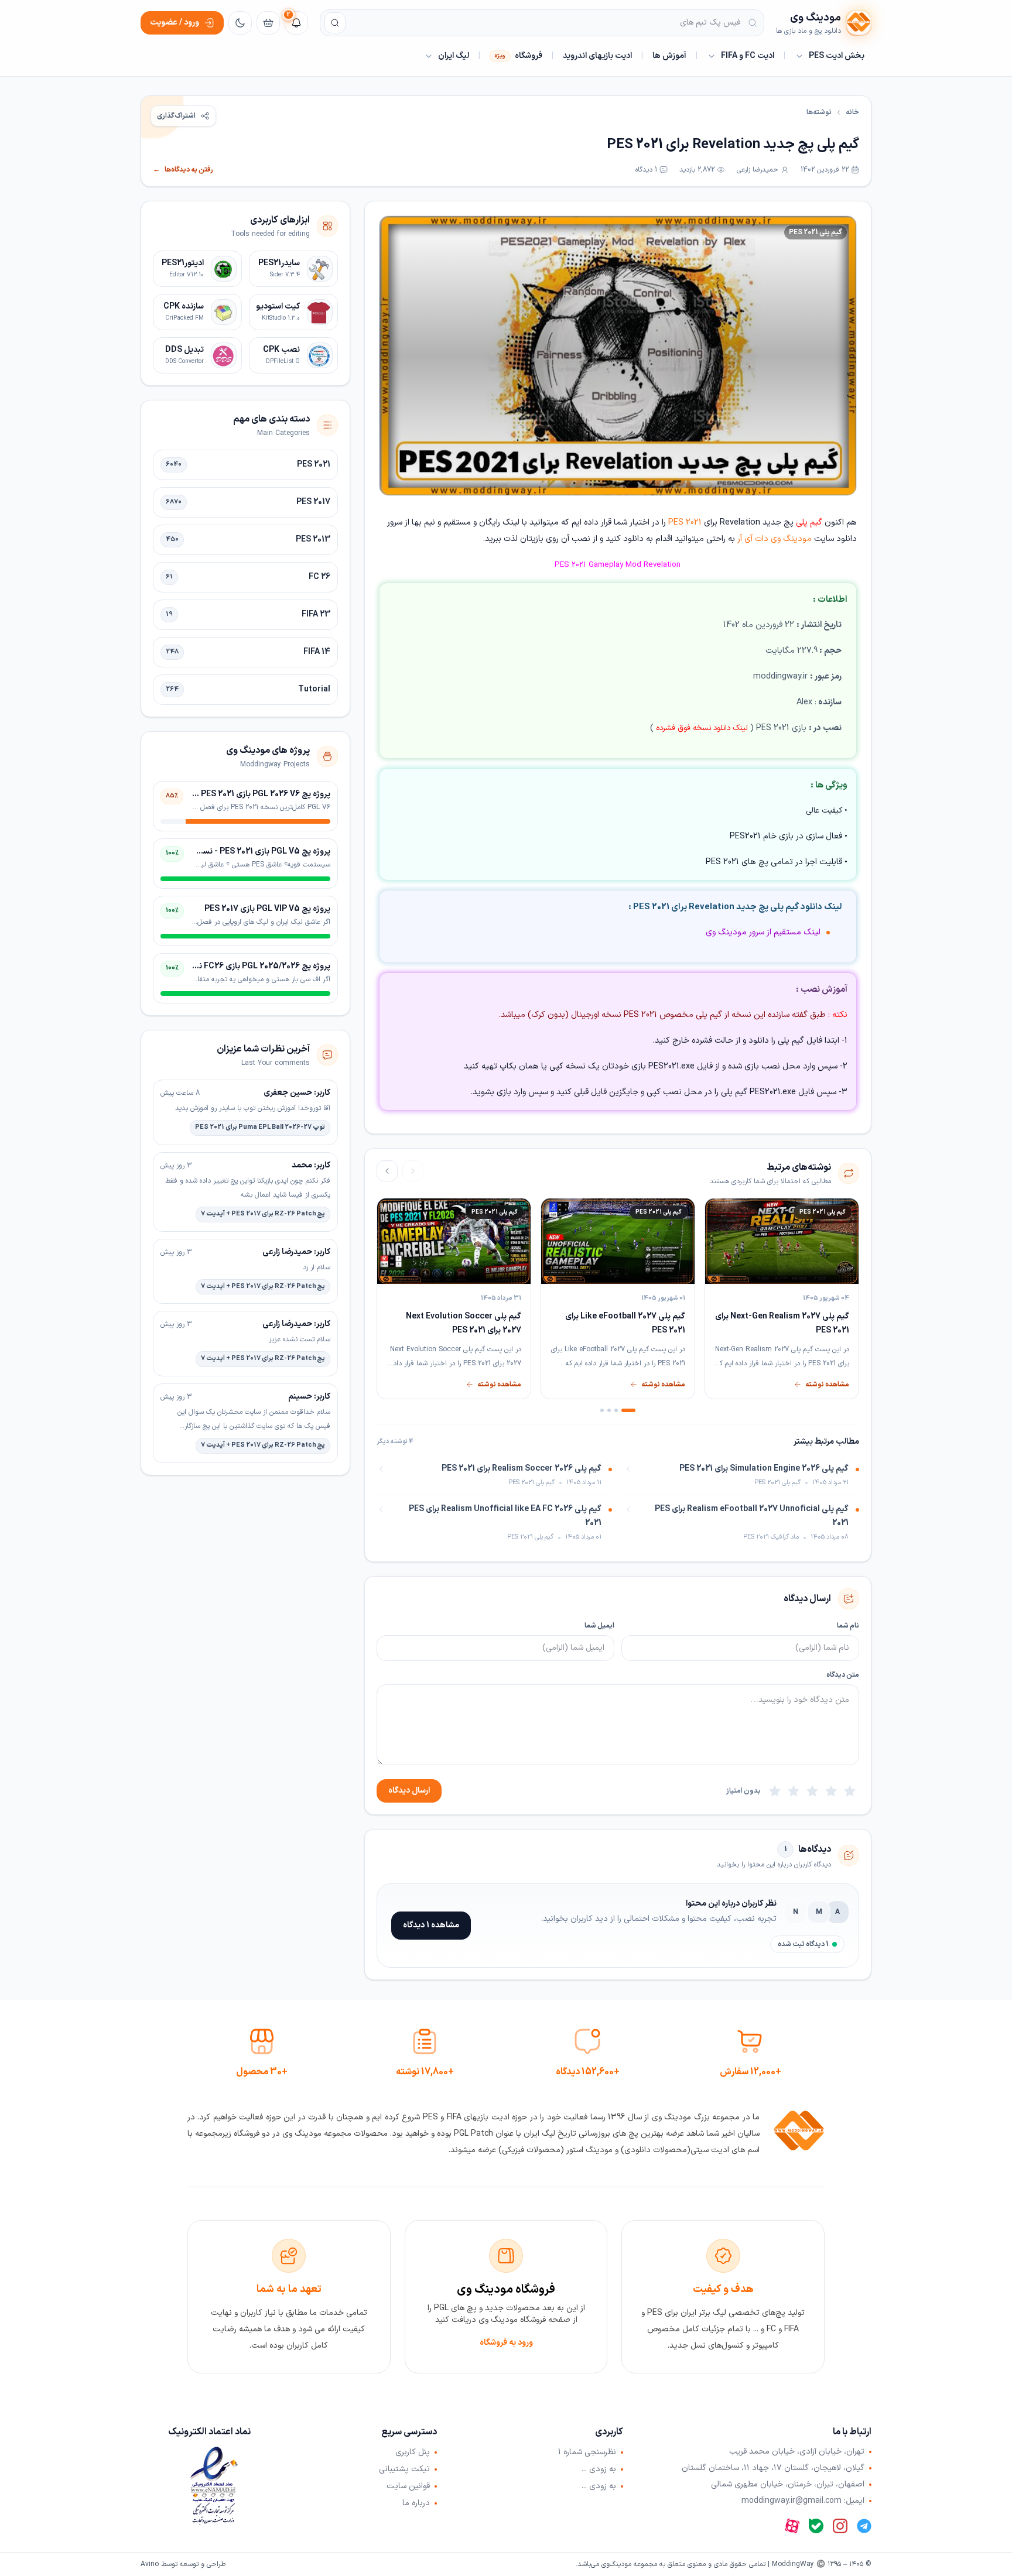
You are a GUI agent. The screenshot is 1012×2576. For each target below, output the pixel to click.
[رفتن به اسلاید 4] (602, 1410)
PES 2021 (685, 523)
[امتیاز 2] (831, 1791)
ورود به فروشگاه (506, 2343)
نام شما (848, 1626)
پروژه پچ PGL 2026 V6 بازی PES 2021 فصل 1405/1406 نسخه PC (218, 794)
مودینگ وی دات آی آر (775, 539)
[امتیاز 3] (812, 1791)
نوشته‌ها (819, 112)
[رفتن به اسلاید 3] (609, 1410)
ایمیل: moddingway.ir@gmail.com (803, 2501)
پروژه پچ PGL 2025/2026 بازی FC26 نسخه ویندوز (245, 966)
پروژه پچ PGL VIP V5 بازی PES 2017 (267, 909)
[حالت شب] (240, 23)
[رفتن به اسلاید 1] (628, 1410)
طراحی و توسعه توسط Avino (183, 2564)
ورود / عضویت (175, 23)
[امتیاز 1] (850, 1791)
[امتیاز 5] (775, 1791)
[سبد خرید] (268, 23)
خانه (852, 112)
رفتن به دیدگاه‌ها (183, 170)
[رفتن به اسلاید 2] (616, 1410)
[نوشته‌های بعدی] (387, 1171)
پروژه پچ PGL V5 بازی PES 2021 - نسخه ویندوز (250, 852)
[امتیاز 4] (794, 1791)
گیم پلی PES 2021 (816, 232)
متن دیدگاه (843, 1675)
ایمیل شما (599, 1626)
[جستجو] (335, 23)
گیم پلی (809, 523)
